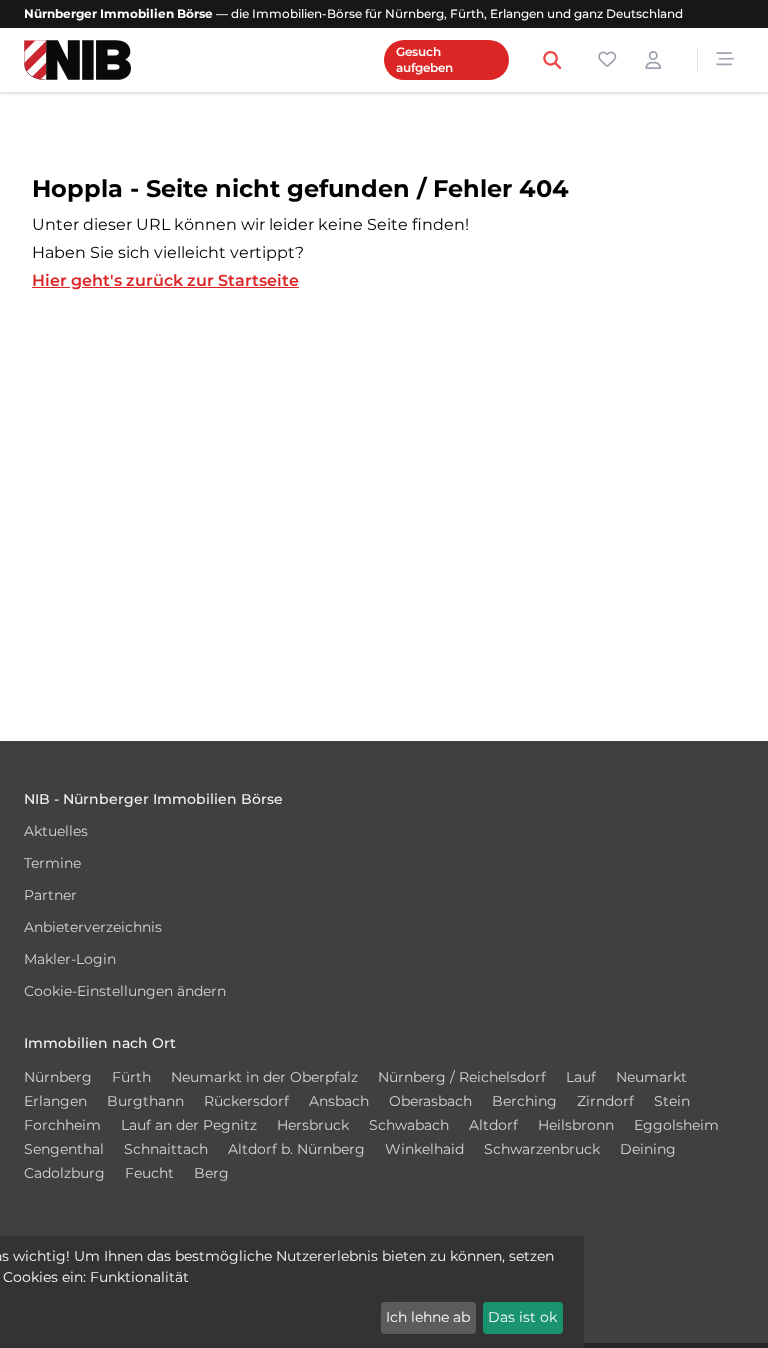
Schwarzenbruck (542, 1149)
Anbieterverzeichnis (93, 927)
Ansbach (339, 1101)
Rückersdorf (246, 1101)
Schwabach (409, 1125)
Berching (524, 1101)
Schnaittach (166, 1149)
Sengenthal (64, 1149)
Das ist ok (522, 1317)
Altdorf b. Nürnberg (296, 1149)
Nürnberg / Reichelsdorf (462, 1077)
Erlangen (55, 1101)
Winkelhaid (424, 1149)
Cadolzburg (64, 1173)
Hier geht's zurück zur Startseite (165, 280)
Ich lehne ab (428, 1317)
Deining (648, 1149)
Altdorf (493, 1125)
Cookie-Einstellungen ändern (125, 991)
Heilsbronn (576, 1125)
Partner (50, 895)
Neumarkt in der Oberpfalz (264, 1077)
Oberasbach (430, 1101)
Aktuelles (56, 831)
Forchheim (62, 1125)
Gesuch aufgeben (424, 59)
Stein (672, 1101)
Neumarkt (651, 1077)
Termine (52, 863)
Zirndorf (605, 1101)
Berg (211, 1173)
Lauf (581, 1077)
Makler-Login (70, 959)
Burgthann (145, 1101)
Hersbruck (313, 1125)
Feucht (149, 1173)
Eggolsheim (676, 1125)
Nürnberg (58, 1077)
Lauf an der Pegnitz (189, 1125)
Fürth (131, 1077)
